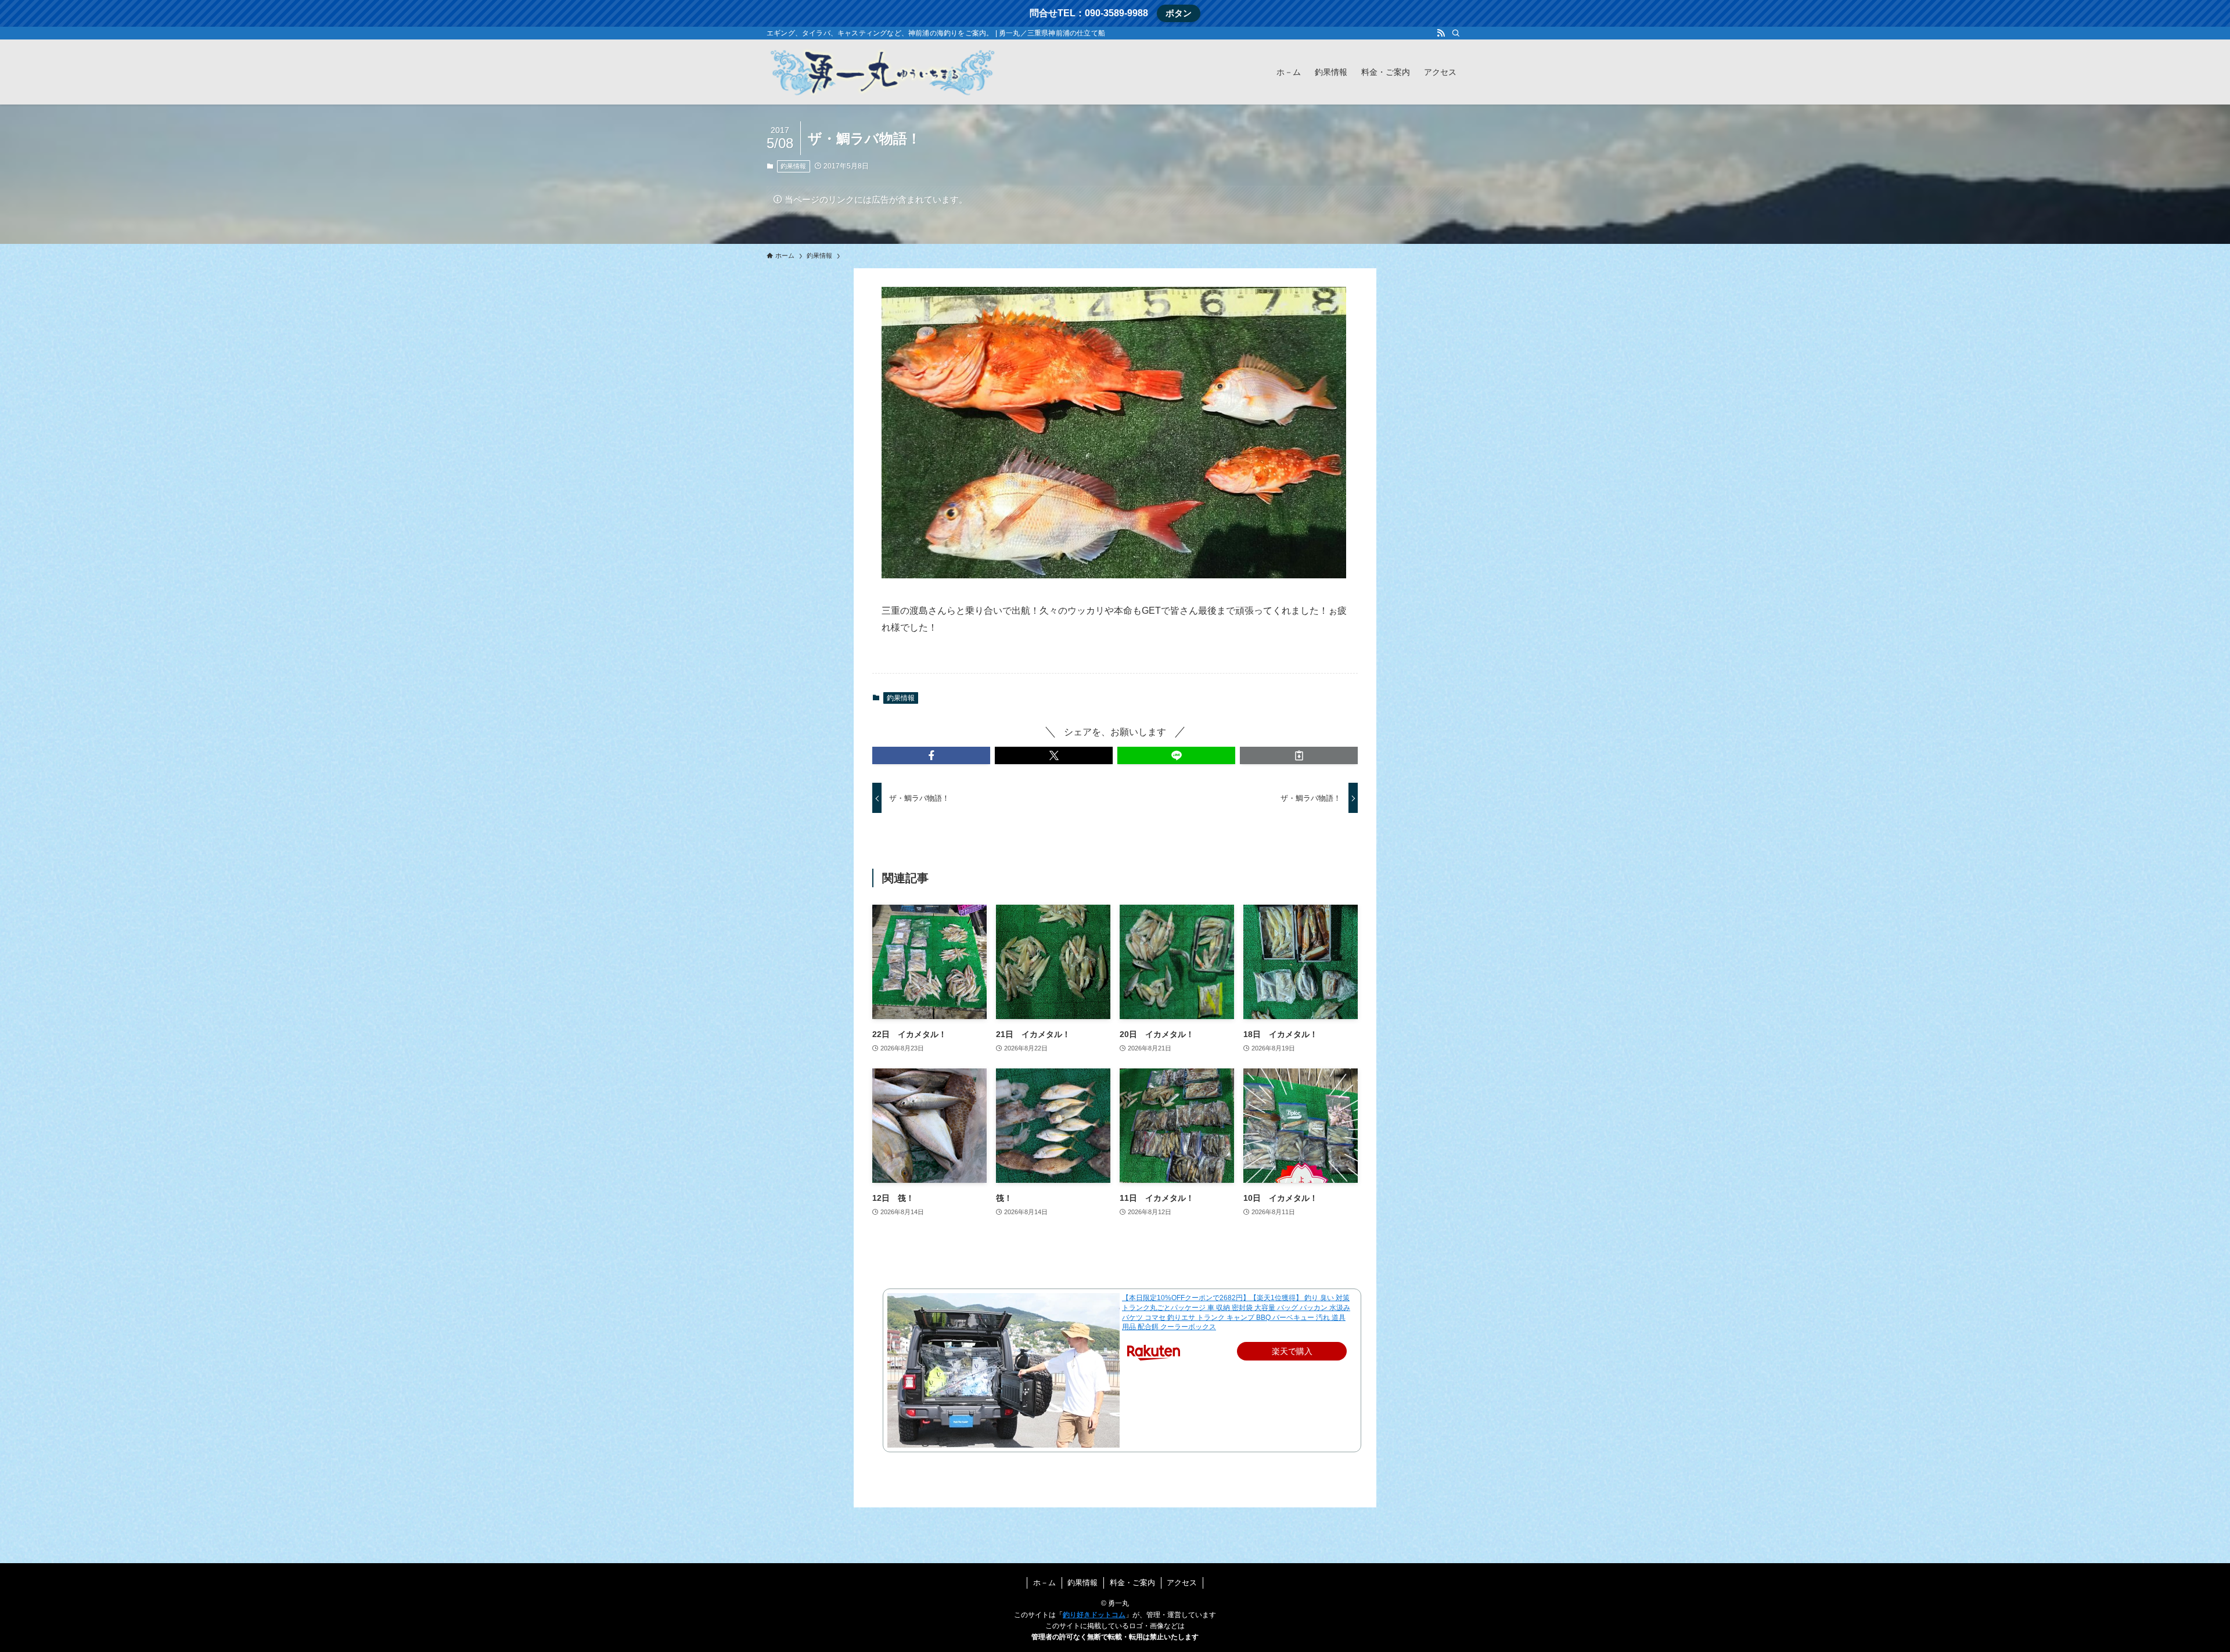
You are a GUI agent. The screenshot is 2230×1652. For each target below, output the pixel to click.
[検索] (1456, 33)
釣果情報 (793, 166)
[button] (931, 755)
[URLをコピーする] (1299, 755)
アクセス (1182, 1583)
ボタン (1179, 13)
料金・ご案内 (1132, 1583)
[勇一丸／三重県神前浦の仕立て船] (883, 72)
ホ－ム (1044, 1583)
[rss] (1441, 33)
